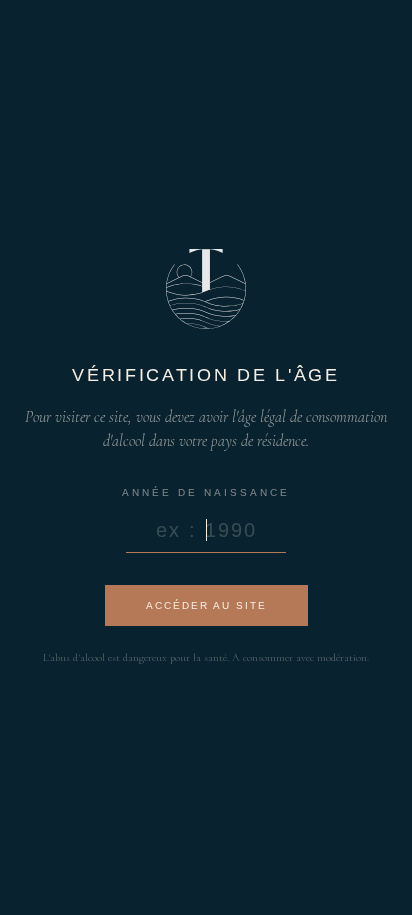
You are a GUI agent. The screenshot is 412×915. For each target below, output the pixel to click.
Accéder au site (206, 605)
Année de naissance (206, 492)
